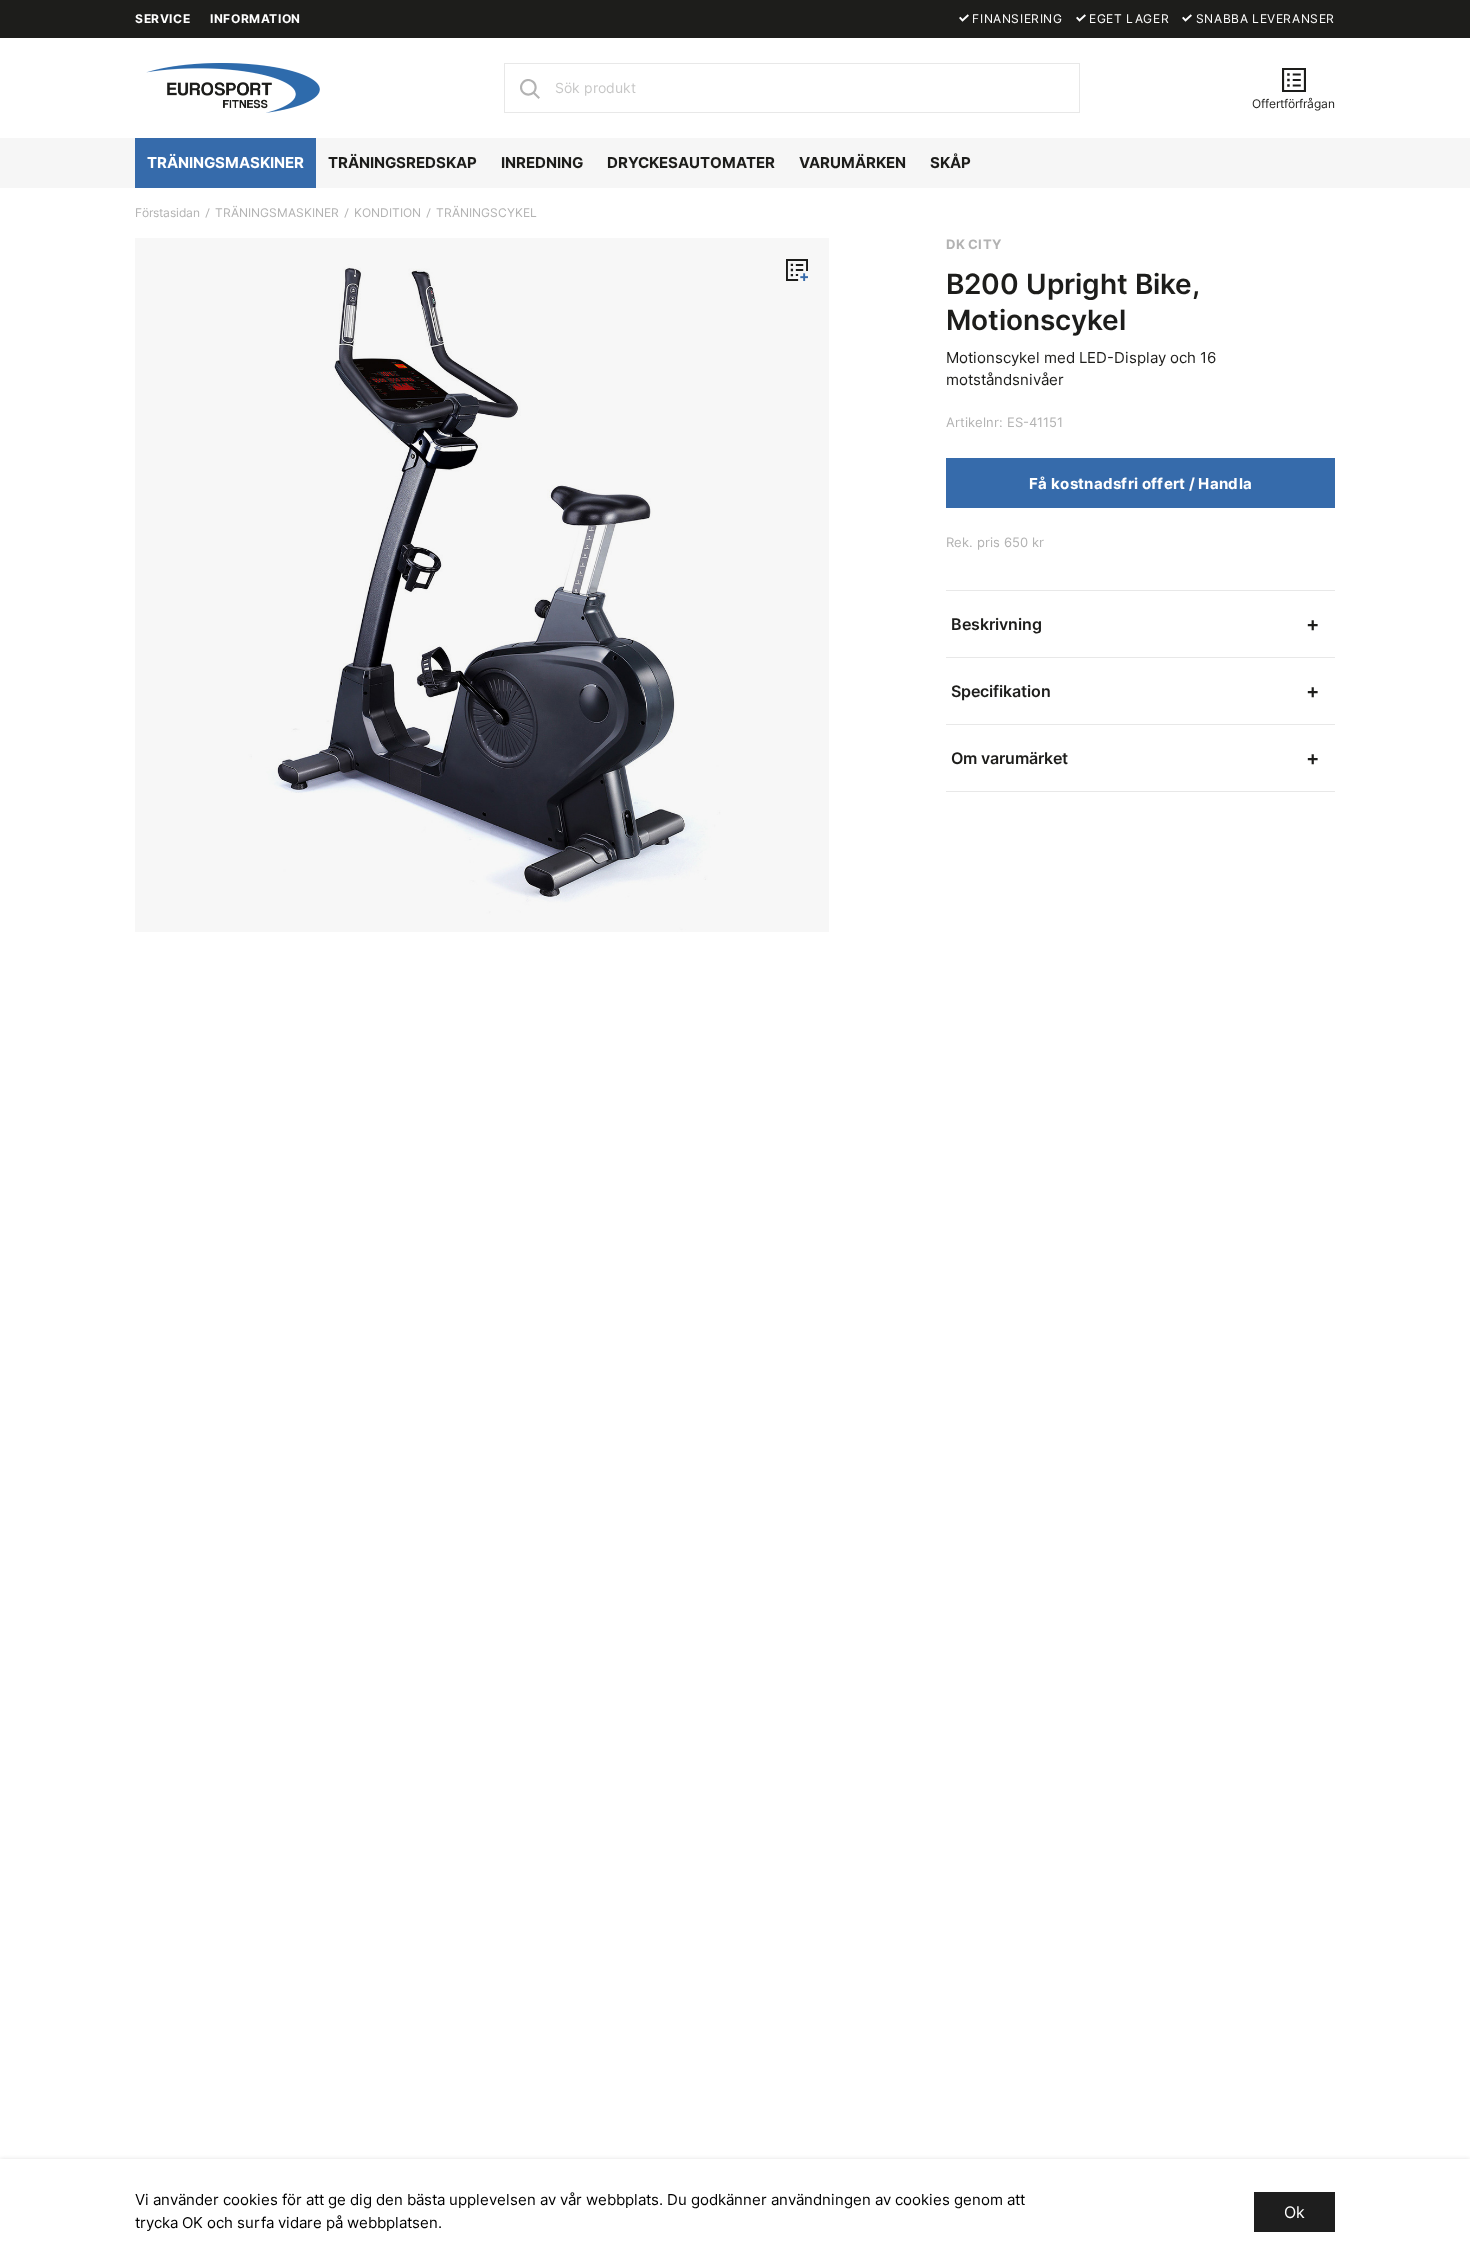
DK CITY (973, 244)
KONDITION (387, 212)
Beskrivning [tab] (996, 624)
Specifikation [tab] (1001, 691)
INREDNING (542, 162)
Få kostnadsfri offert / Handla (1140, 483)
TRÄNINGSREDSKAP (402, 162)
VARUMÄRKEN (852, 162)
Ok (1294, 2212)
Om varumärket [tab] (1009, 758)
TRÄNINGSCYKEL (486, 212)
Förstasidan (167, 212)
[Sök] (529, 88)
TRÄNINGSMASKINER (225, 162)
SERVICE (162, 18)
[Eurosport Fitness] (230, 86)
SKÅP (950, 162)
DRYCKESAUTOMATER (691, 162)
